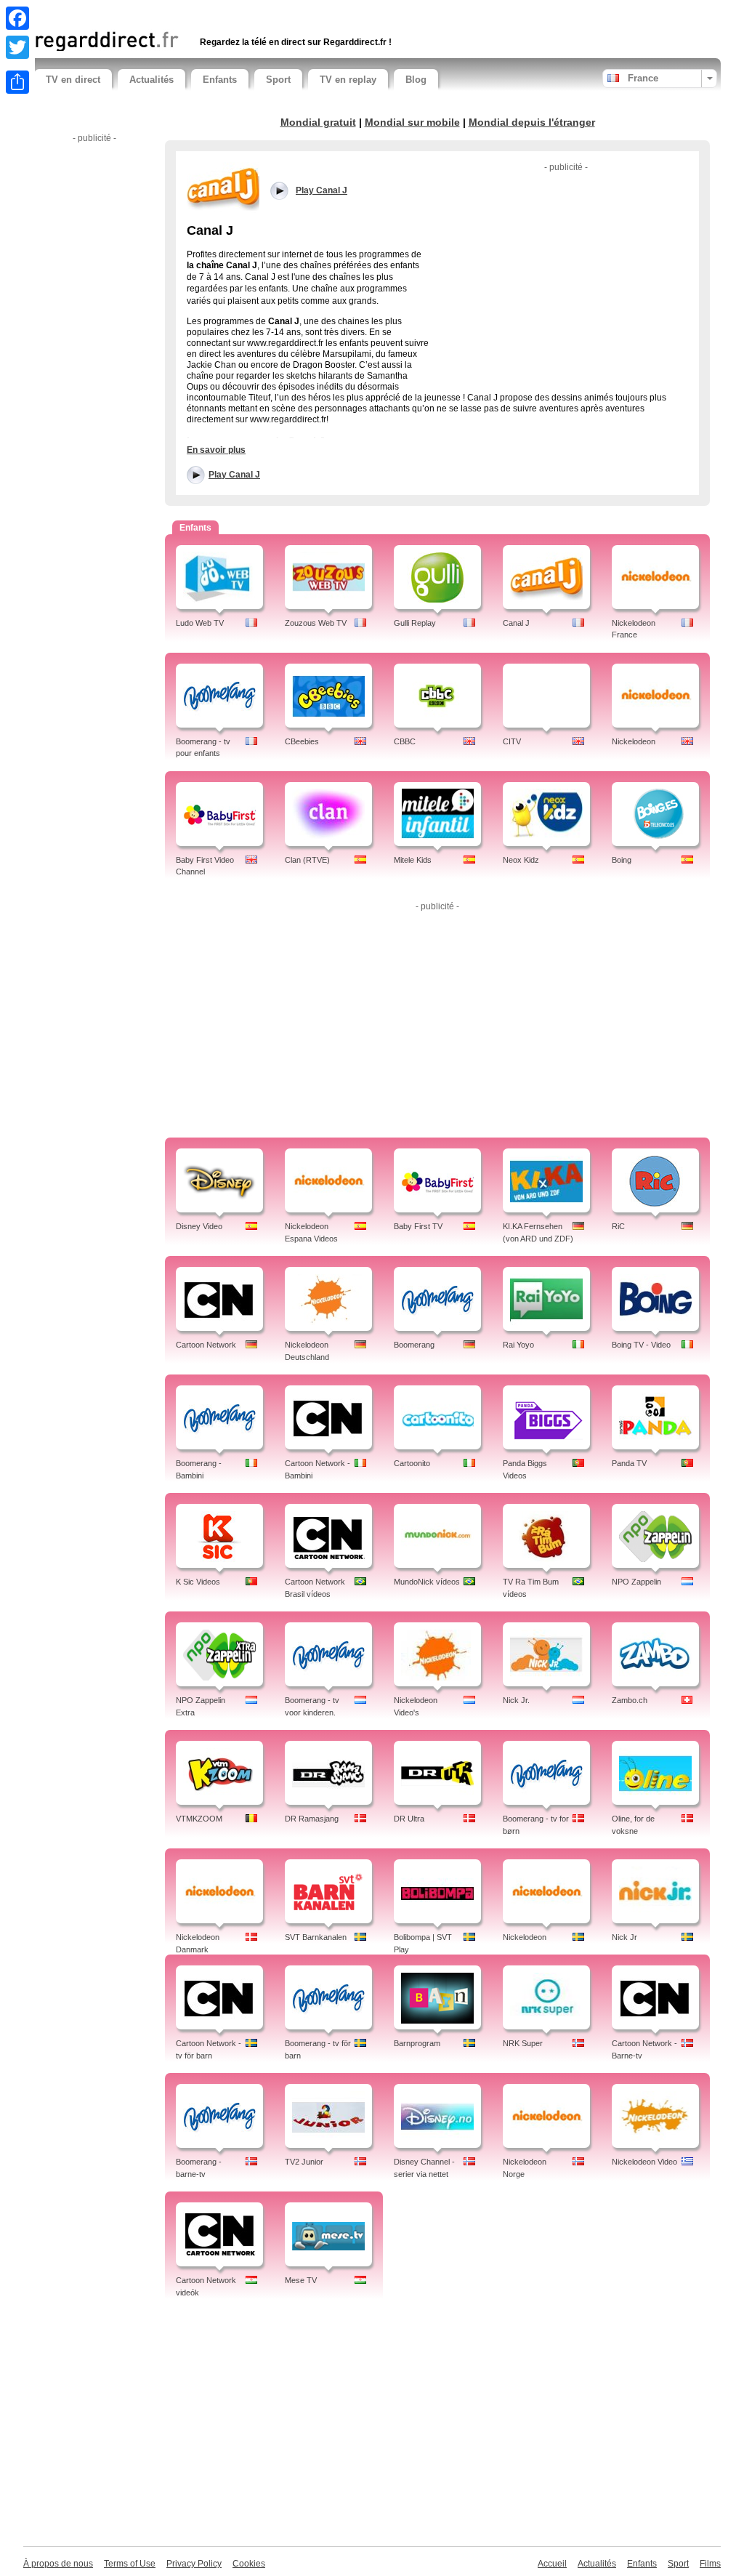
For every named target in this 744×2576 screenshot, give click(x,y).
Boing (622, 860)
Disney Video (199, 1226)
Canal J (516, 623)
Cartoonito (412, 1463)
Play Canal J (234, 475)
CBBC (405, 741)
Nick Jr (624, 1937)
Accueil (552, 2564)
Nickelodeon (634, 741)
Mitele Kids (413, 860)
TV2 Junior (304, 2162)
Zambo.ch (630, 1700)
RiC (618, 1226)
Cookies (249, 2564)
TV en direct (73, 80)
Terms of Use (130, 2564)
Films (710, 2564)
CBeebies (302, 741)
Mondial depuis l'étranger (532, 122)
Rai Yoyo (518, 1345)
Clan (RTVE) (307, 860)
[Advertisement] (204, 13)
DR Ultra (409, 1819)
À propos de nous (58, 2564)
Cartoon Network (206, 1345)
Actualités (151, 80)
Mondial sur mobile (412, 122)
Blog (416, 80)
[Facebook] (17, 18)
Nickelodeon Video (644, 2162)
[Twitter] (17, 47)
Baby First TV (418, 1226)
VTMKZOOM (199, 1819)
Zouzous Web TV (316, 623)
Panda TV (629, 1463)
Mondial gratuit (318, 122)
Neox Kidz (521, 860)
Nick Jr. (516, 1700)
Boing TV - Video (641, 1345)
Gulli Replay (415, 623)
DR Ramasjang (312, 1819)
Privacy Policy (194, 2564)
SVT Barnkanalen (316, 1937)
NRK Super (523, 2043)
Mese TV (301, 2280)
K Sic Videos (198, 1582)
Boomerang (414, 1345)
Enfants (220, 80)
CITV (512, 741)
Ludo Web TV (200, 623)
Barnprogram (417, 2043)
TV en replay (348, 80)
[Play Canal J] (223, 187)
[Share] (17, 82)
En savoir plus (216, 450)
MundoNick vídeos (427, 1582)
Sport (278, 80)
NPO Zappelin (636, 1582)
